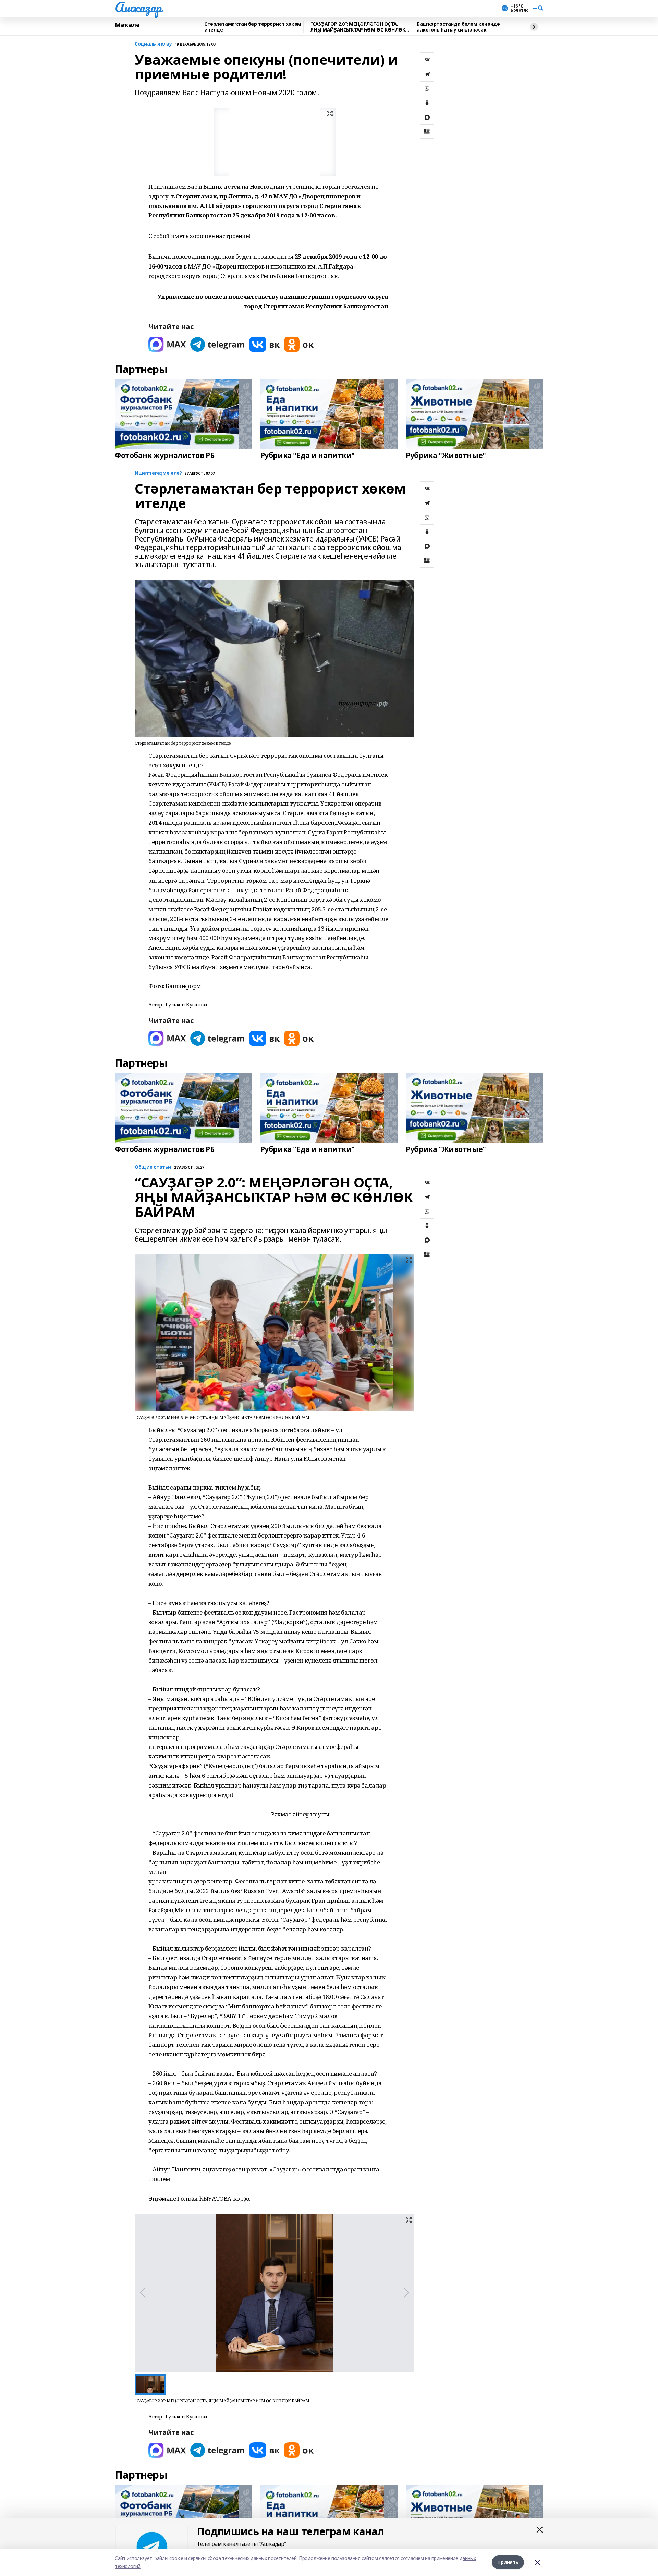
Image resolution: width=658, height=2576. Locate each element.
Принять (508, 2562)
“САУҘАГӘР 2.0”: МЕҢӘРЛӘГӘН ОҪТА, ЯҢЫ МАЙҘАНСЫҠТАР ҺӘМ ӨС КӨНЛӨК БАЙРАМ (358, 27)
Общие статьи (153, 1167)
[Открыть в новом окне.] (167, 344)
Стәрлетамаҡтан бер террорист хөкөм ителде (253, 27)
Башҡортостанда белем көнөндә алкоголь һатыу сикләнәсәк (458, 27)
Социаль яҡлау (153, 44)
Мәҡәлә (127, 25)
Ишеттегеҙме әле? (158, 473)
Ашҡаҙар (138, 7)
